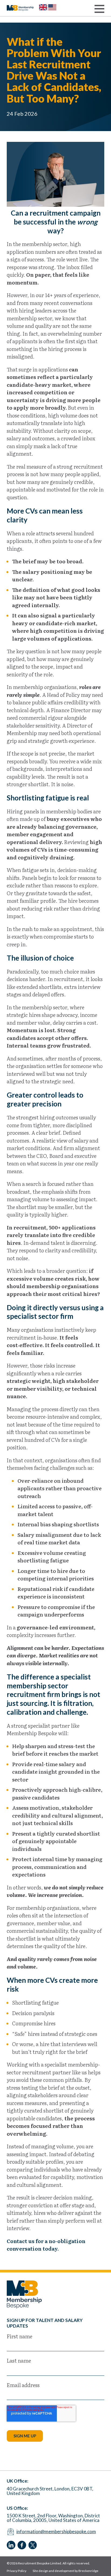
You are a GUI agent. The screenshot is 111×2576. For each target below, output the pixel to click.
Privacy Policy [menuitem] (17, 2571)
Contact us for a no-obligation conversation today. (46, 2245)
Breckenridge (88, 2571)
